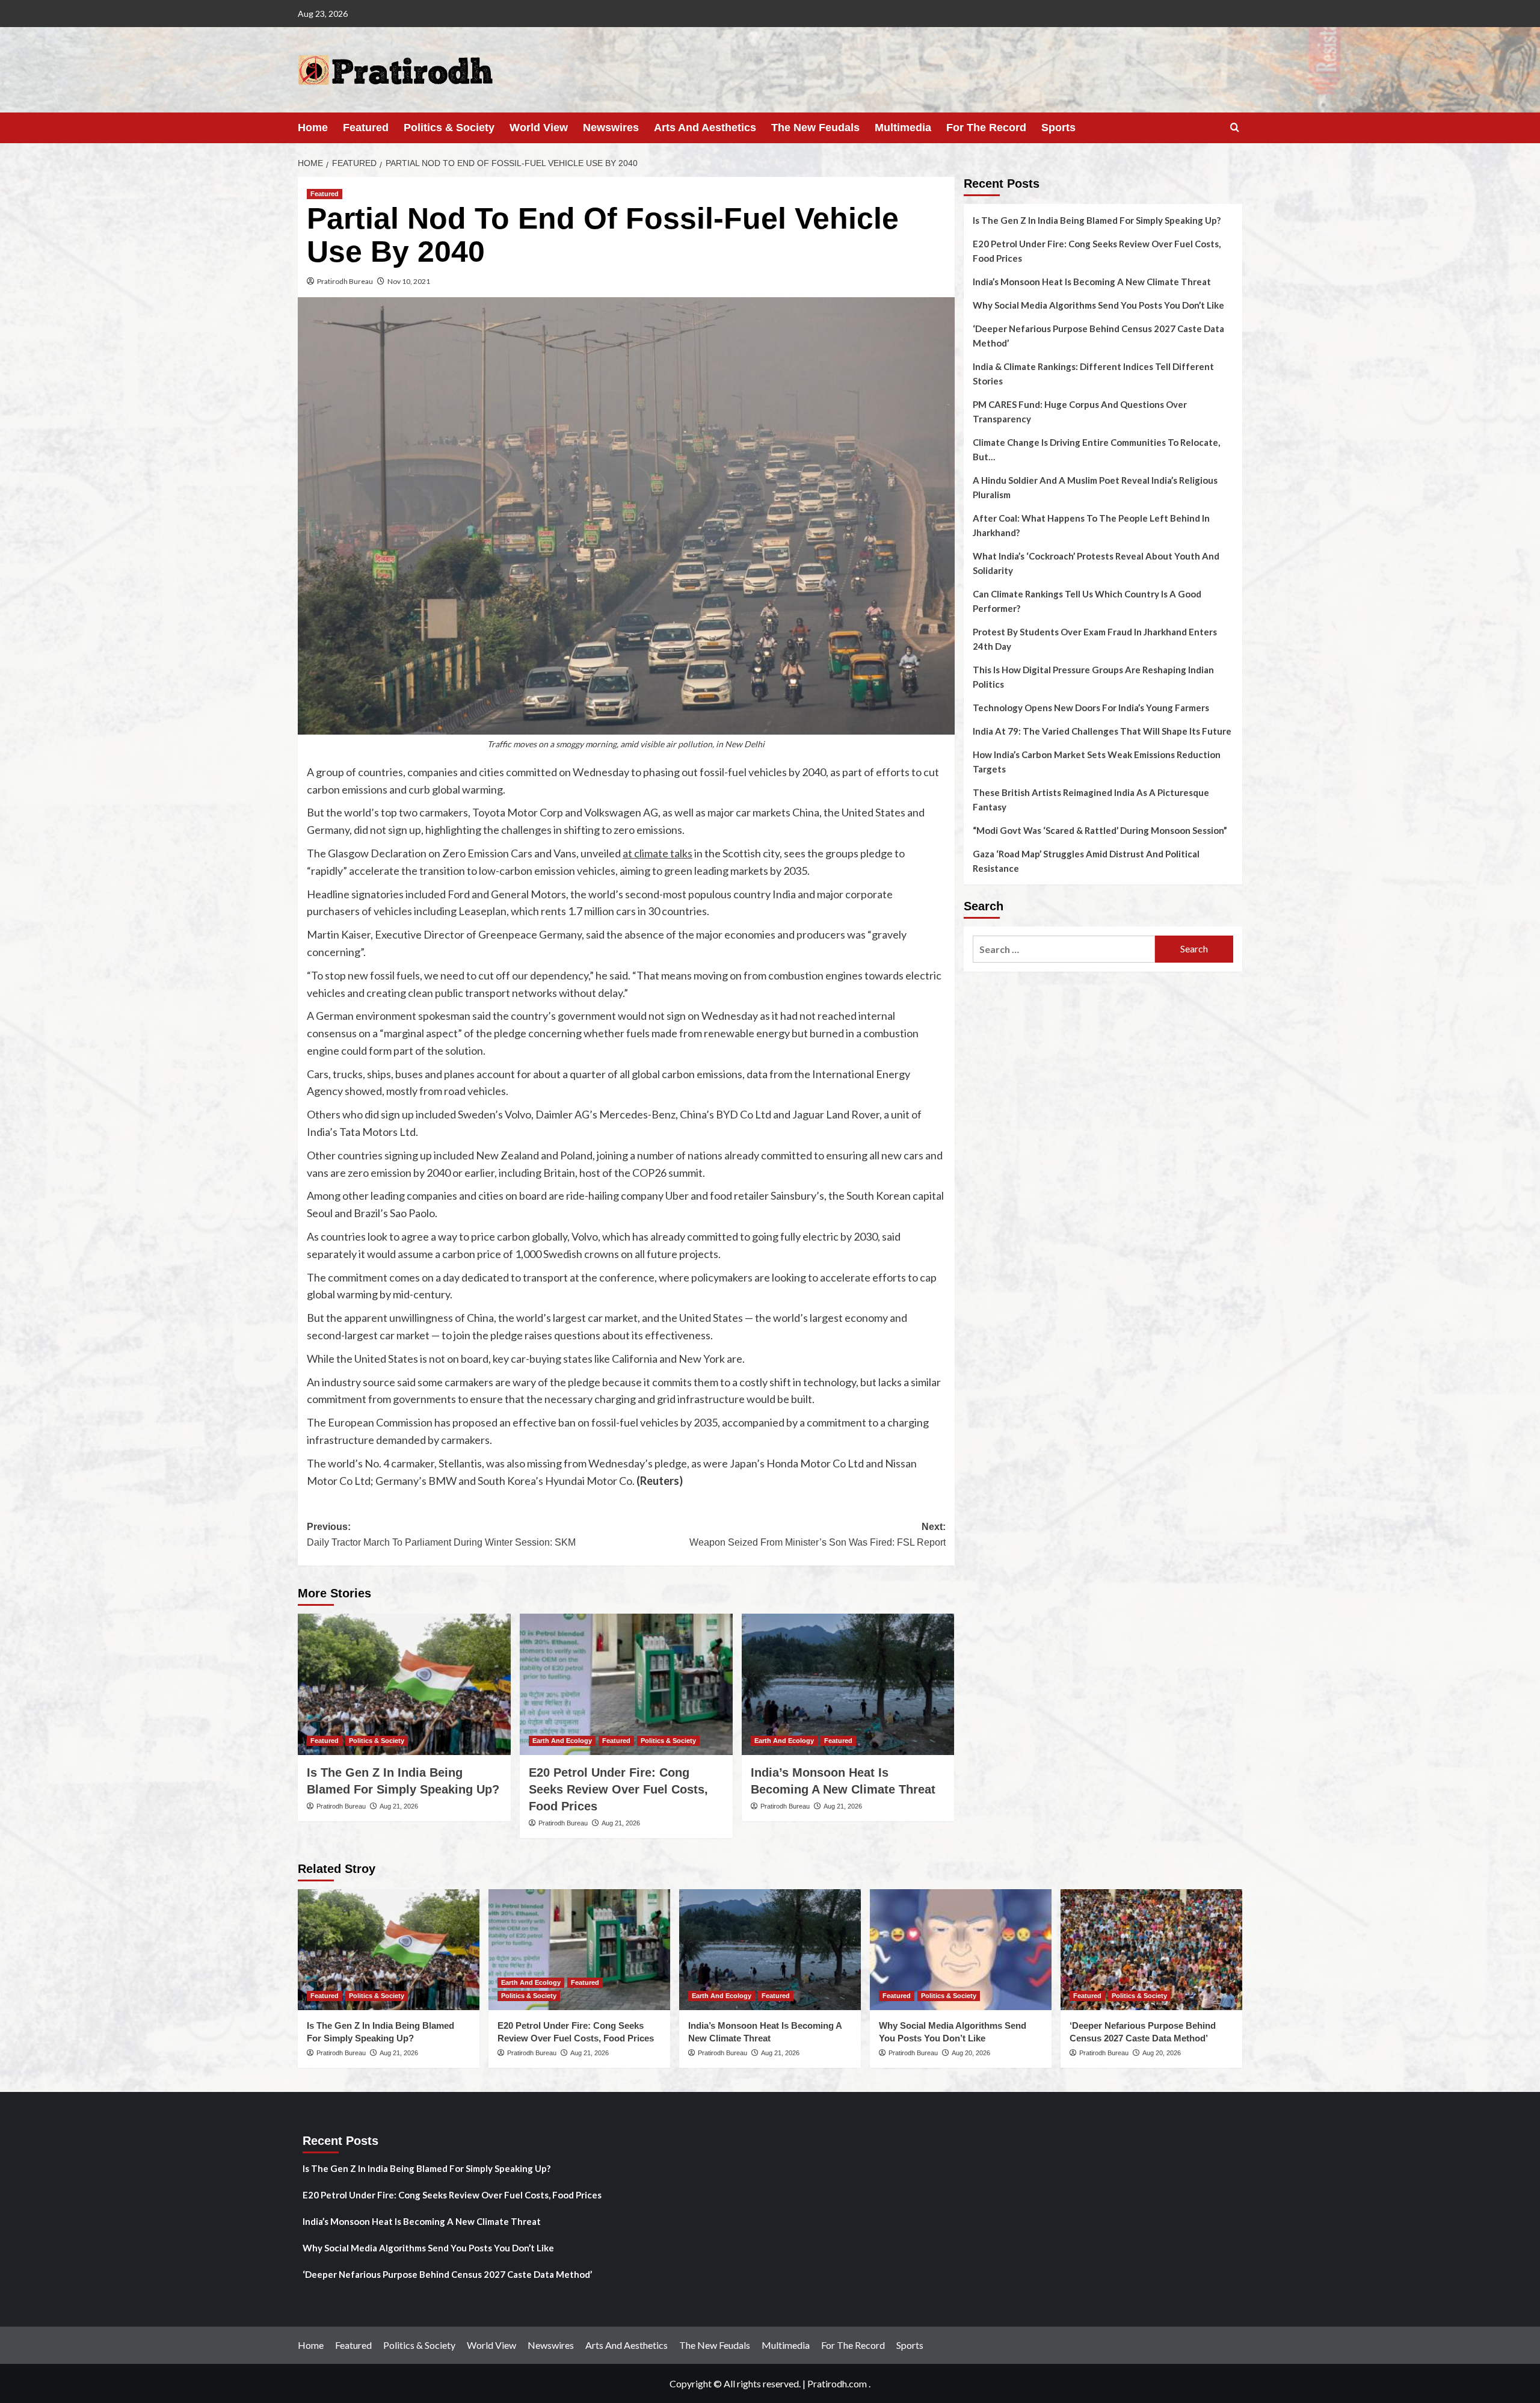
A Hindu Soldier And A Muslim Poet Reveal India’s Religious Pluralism (1095, 487)
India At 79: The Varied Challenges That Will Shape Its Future (1102, 731)
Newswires (611, 128)
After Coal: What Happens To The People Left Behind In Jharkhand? (1091, 525)
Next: (818, 1535)
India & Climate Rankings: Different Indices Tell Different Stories (1093, 374)
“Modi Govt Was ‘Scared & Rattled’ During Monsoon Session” (1100, 830)
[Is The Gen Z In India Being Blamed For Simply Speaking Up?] (404, 1685)
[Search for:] (1064, 949)
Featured (366, 128)
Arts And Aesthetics (705, 128)
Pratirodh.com (837, 2383)
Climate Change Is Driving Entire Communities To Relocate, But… (1096, 449)
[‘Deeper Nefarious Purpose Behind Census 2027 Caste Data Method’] (1151, 1950)
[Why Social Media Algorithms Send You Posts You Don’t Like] (961, 1950)
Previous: (441, 1535)
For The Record (986, 128)
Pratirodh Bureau (345, 281)
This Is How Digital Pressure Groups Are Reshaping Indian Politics (1093, 677)
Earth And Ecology (562, 1741)
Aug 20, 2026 (971, 2053)
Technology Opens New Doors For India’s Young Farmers (1091, 708)
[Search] (1235, 128)
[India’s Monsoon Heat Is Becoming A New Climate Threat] (848, 1685)
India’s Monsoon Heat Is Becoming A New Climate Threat (1092, 282)
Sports (1058, 128)
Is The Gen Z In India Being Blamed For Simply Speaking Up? (1097, 220)
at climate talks (658, 853)
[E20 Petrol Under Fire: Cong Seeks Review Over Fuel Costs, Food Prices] (626, 1685)
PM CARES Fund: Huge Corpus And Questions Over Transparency (1080, 412)
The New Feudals (815, 128)
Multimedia (903, 128)
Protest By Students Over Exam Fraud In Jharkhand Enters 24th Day (1095, 639)
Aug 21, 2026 (399, 1806)
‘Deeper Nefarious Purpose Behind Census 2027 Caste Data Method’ (1098, 336)
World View (539, 128)
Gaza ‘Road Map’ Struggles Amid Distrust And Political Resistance (1086, 861)
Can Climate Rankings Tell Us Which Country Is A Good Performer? (1087, 601)
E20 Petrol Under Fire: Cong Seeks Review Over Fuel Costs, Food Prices (618, 1789)
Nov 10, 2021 (409, 281)
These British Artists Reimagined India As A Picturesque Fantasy (1091, 800)
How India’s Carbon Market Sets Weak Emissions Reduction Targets (1097, 762)
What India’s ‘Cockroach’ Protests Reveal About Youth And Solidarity (1096, 563)
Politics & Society (449, 128)
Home (313, 128)
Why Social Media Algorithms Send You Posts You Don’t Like (1098, 305)
